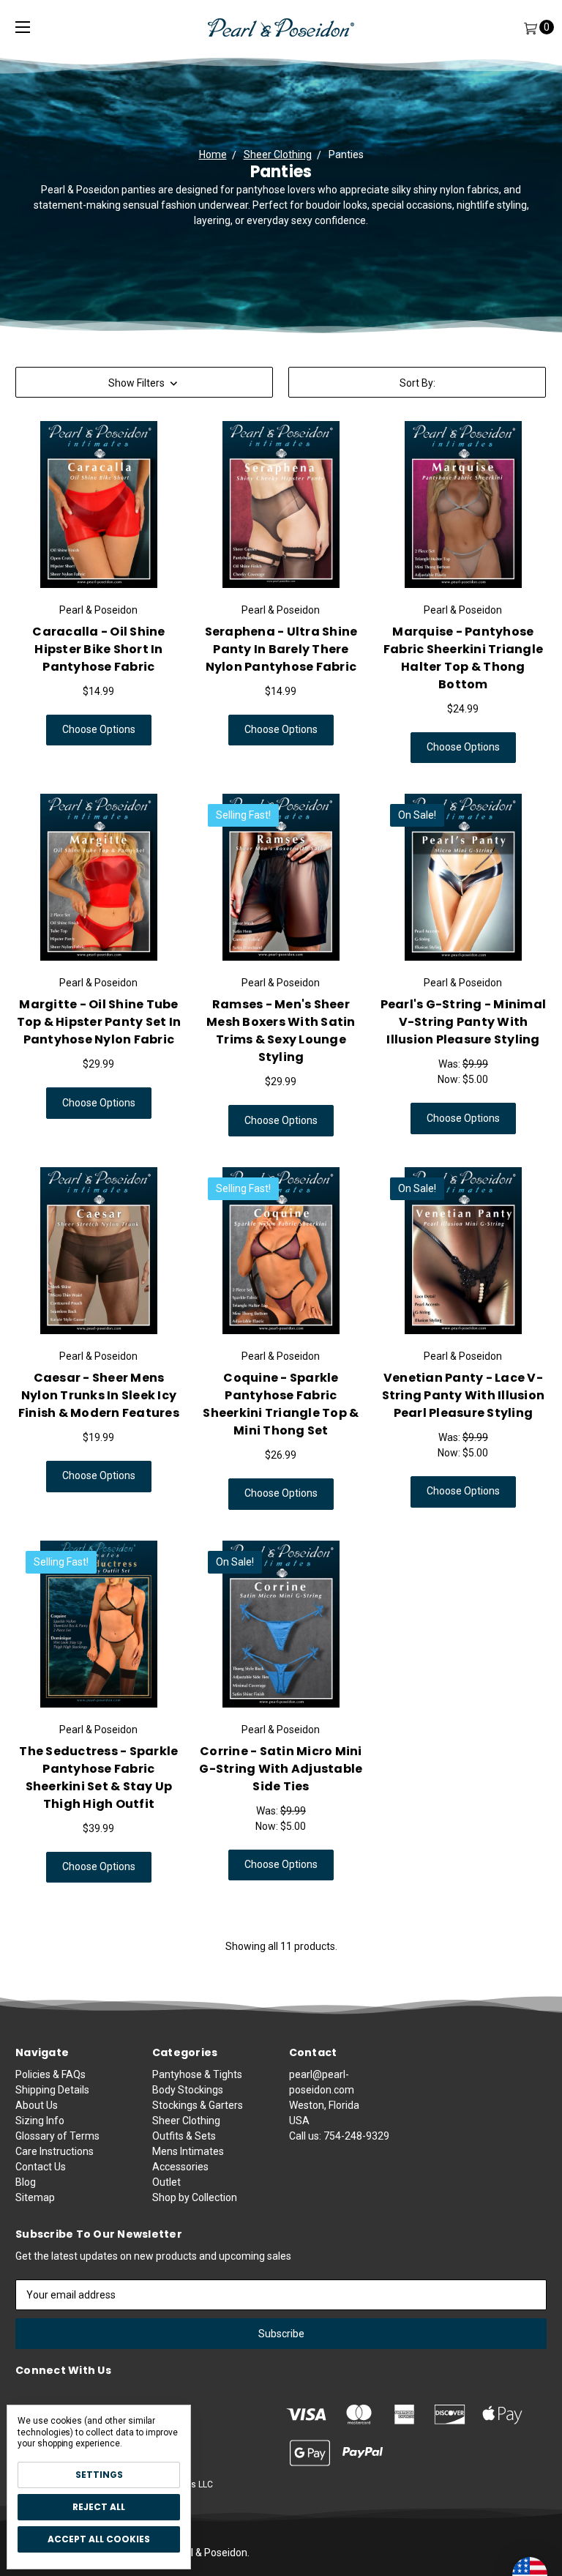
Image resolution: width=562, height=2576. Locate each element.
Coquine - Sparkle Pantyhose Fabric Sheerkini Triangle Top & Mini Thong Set (281, 1404)
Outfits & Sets (184, 2136)
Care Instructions (55, 2151)
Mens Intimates (188, 2151)
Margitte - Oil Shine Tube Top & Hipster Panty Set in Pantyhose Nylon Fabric (99, 1022)
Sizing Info (40, 2121)
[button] (144, 382)
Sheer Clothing (186, 2121)
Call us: (339, 2136)
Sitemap (35, 2197)
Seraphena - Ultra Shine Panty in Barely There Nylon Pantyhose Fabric (281, 649)
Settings (99, 2475)
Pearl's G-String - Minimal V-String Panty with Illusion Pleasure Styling (464, 1022)
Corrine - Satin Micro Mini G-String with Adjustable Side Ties (281, 1769)
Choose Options (99, 729)
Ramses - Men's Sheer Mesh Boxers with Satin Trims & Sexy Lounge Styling (281, 1031)
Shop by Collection (195, 2197)
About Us (37, 2105)
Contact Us (41, 2167)
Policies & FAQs (50, 2074)
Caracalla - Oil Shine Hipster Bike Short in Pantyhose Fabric (98, 649)
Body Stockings (188, 2090)
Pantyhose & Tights (197, 2074)
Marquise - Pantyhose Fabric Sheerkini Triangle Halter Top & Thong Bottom (463, 658)
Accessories (180, 2167)
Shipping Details (52, 2090)
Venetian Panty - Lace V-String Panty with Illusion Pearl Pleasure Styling (464, 1395)
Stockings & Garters (198, 2105)
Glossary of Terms (57, 2136)
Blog (26, 2182)
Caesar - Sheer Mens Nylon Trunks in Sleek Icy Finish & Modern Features (99, 1395)
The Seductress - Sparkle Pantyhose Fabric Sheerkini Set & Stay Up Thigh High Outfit (98, 1777)
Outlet (166, 2182)
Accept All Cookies (99, 2539)
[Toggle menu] (23, 27)
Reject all (99, 2507)
